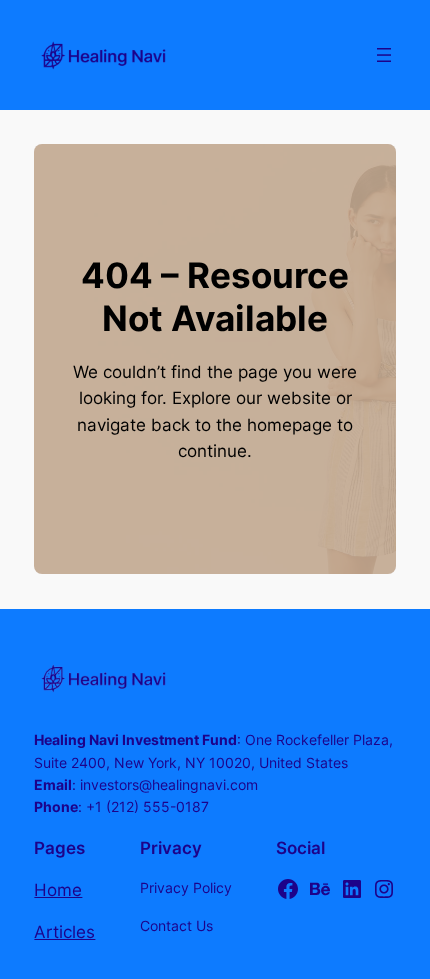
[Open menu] (384, 55)
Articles (64, 932)
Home (58, 890)
